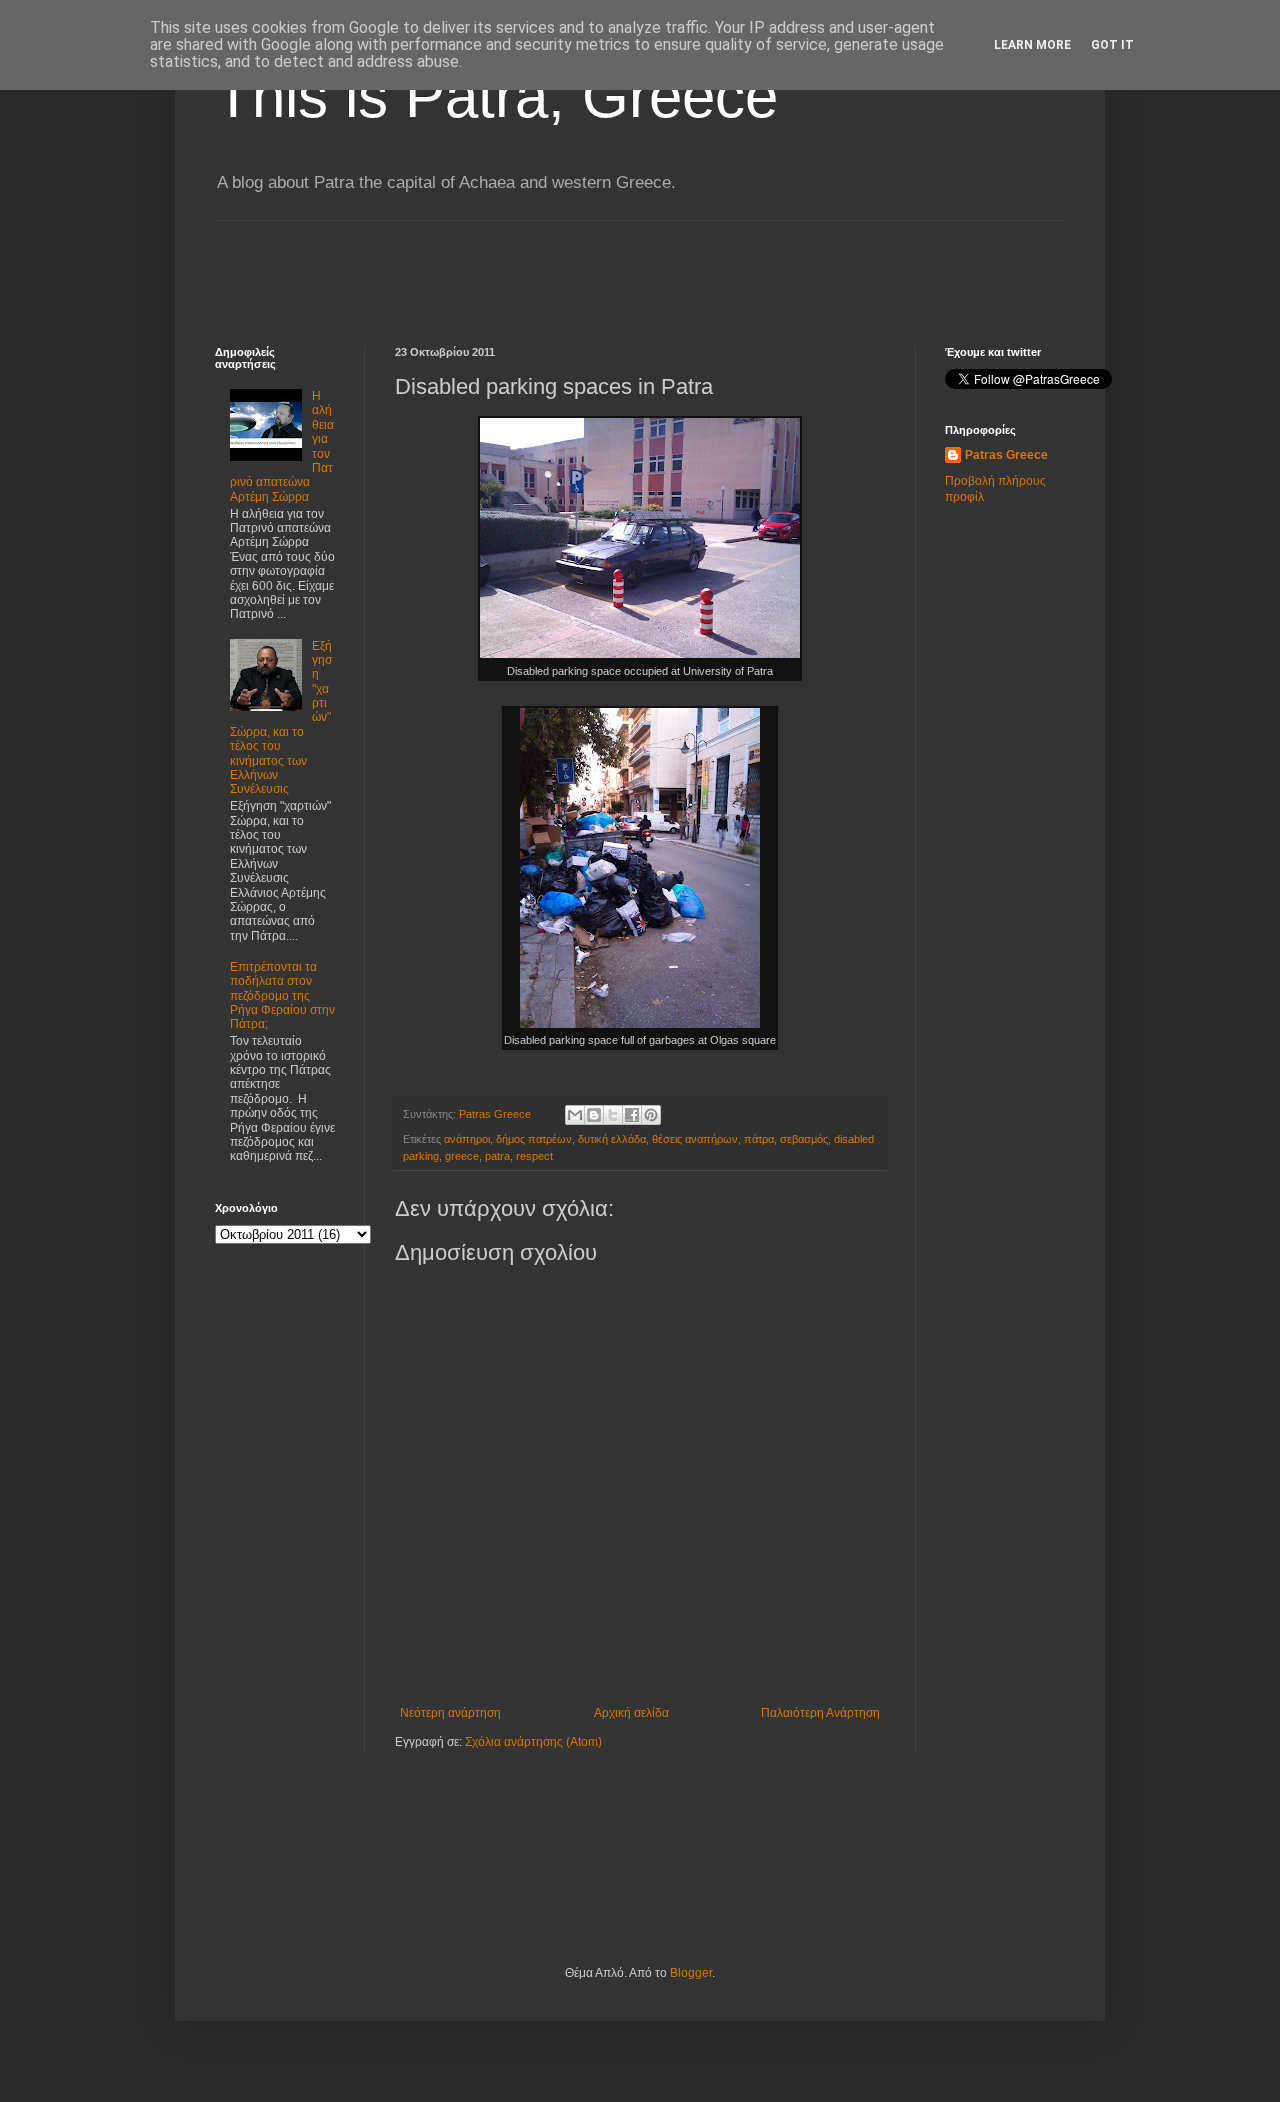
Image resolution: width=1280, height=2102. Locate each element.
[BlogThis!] (594, 1115)
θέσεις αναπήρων (695, 1139)
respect (534, 1156)
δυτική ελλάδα (612, 1139)
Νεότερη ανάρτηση (450, 1713)
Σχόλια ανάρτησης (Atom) (533, 1742)
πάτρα (759, 1139)
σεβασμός (804, 1139)
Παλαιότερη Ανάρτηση (820, 1713)
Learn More (1032, 45)
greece (462, 1156)
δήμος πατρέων (534, 1139)
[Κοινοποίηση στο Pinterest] (651, 1115)
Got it (1112, 45)
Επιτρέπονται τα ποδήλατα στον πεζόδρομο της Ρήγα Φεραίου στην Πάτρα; (282, 996)
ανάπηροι (467, 1139)
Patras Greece (1006, 455)
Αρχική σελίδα (631, 1713)
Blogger (691, 1973)
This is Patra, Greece (496, 96)
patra (497, 1156)
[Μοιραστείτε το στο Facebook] (632, 1115)
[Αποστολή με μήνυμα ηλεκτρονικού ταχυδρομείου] (575, 1115)
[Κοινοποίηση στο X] (613, 1115)
